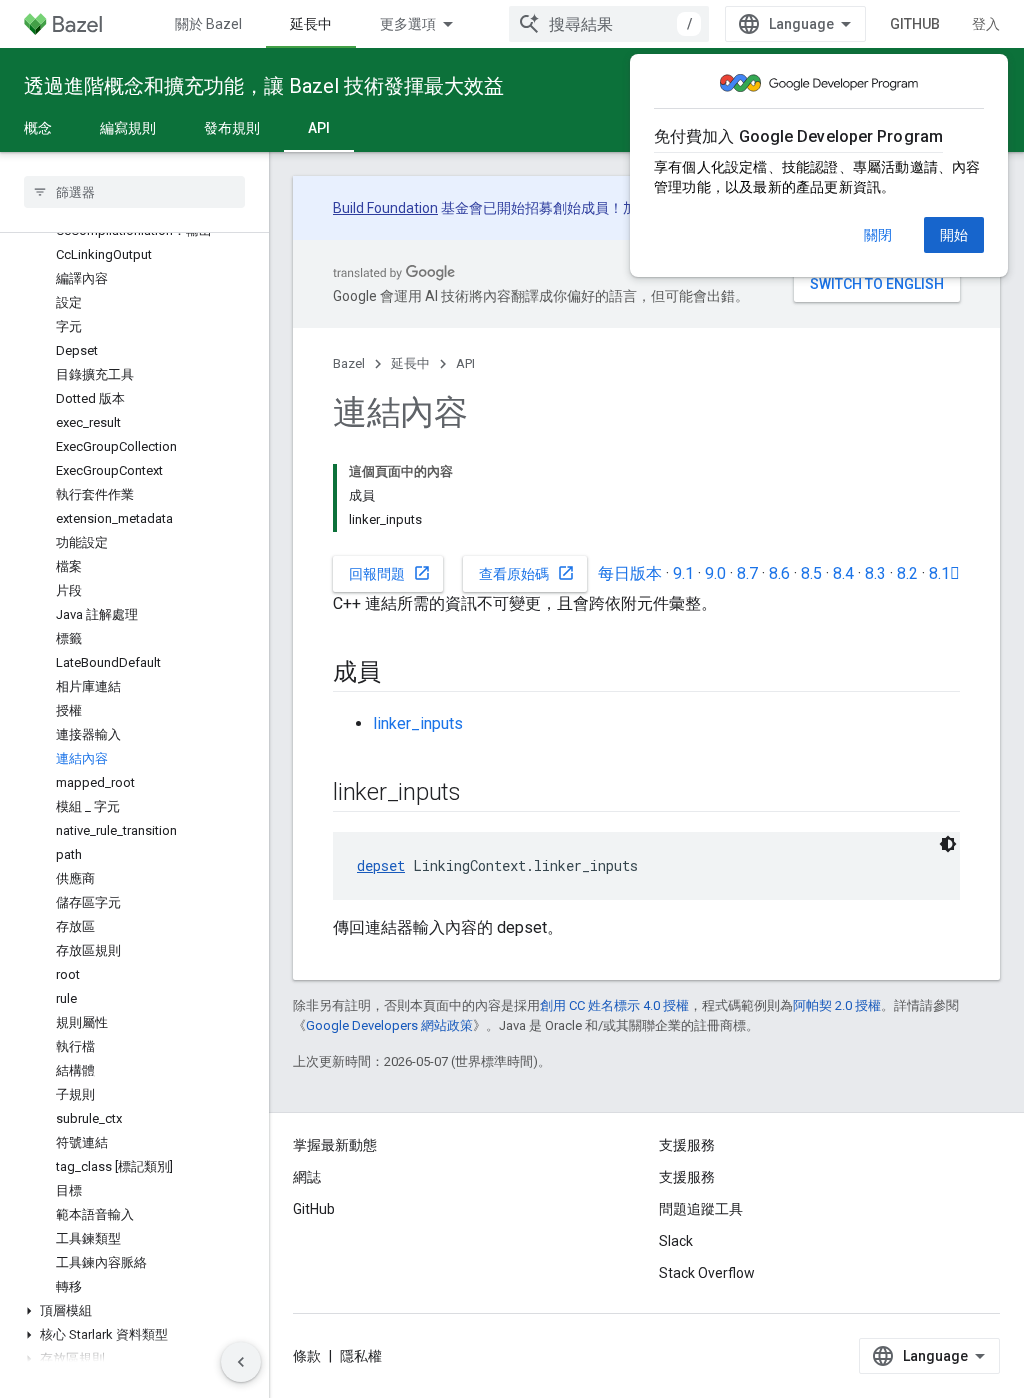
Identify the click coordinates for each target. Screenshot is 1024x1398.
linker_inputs (418, 723)
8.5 (811, 573)
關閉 (878, 235)
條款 (307, 1356)
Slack (676, 1241)
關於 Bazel (208, 24)
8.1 (944, 573)
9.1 (683, 573)
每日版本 (630, 573)
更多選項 (408, 24)
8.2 (907, 573)
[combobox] (609, 24)
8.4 (843, 573)
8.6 (779, 573)
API (319, 128)
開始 (954, 235)
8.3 (875, 573)
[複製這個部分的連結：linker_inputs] (481, 794)
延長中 (311, 24)
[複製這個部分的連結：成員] (401, 674)
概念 (38, 128)
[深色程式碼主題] (948, 844)
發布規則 (232, 128)
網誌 (307, 1177)
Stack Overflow (707, 1273)
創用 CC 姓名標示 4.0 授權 (614, 1005)
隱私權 (361, 1356)
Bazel (349, 363)
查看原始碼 (527, 573)
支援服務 (687, 1177)
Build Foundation (385, 208)
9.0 (715, 573)
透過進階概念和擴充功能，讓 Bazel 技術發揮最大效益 (264, 86)
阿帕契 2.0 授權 (837, 1005)
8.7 (747, 573)
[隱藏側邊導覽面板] (241, 1362)
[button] (134, 1311)
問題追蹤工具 (701, 1209)
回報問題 (390, 573)
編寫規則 (128, 128)
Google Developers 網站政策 (389, 1025)
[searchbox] (134, 192)
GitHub (915, 24)
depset (381, 865)
